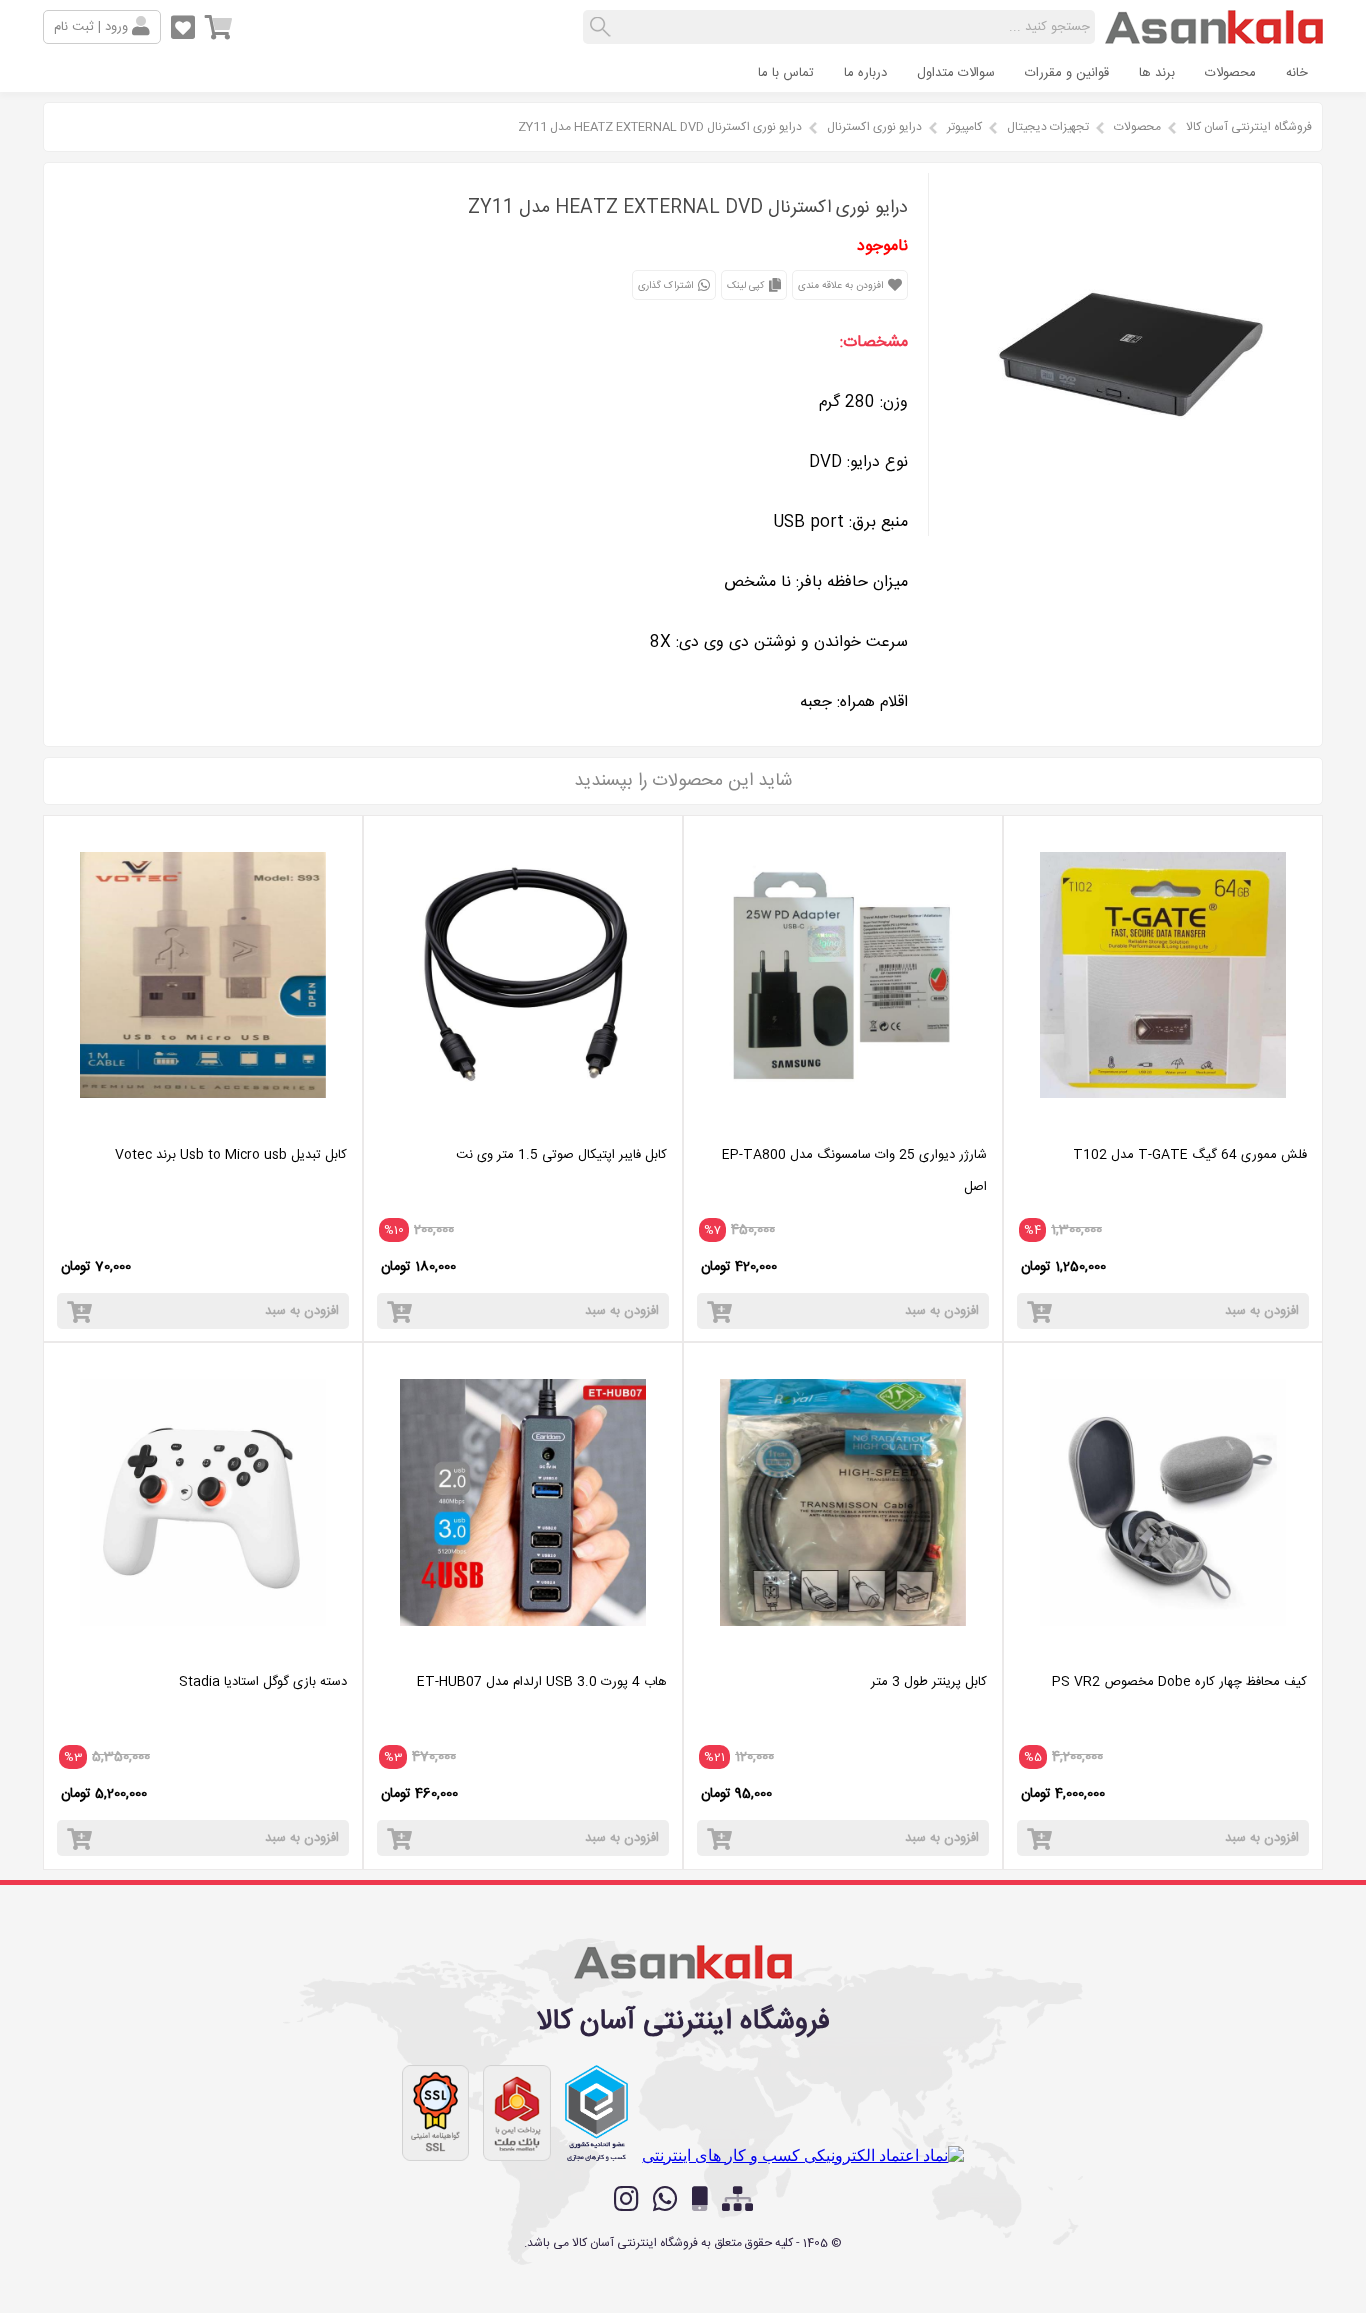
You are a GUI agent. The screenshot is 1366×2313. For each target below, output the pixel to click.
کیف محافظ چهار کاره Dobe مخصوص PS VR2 (1179, 1682)
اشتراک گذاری (667, 286)
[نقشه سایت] (737, 2199)
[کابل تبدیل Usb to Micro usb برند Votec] (203, 1123)
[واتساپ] (665, 2199)
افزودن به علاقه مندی (842, 286)
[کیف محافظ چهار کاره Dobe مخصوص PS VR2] (1163, 1650)
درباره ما (865, 73)
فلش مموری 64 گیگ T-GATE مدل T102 (1190, 1155)
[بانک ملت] (517, 2113)
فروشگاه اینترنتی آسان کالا (1249, 127)
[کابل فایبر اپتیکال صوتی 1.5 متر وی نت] (523, 1123)
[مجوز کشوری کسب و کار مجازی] (597, 2113)
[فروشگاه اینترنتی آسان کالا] (1214, 36)
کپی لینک (747, 286)
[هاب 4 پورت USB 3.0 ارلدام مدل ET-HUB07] (523, 1650)
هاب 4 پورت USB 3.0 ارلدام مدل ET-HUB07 (542, 1682)
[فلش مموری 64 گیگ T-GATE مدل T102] (1163, 1123)
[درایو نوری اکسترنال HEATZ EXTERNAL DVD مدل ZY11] (1130, 530)
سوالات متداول (956, 73)
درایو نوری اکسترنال (874, 127)
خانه (1297, 73)
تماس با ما (786, 73)
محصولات (1230, 73)
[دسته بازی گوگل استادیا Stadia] (203, 1650)
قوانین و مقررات (1067, 73)
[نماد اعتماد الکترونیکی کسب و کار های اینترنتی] (803, 2155)
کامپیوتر (964, 127)
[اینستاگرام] (626, 2199)
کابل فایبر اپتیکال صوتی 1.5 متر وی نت (561, 1155)
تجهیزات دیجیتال (1048, 127)
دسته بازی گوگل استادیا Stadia (263, 1682)
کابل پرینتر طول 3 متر (929, 1682)
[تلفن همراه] (700, 2199)
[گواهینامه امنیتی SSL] (436, 2113)
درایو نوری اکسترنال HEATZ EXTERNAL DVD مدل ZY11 (660, 127)
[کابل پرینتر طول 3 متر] (843, 1650)
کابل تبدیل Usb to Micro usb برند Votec (231, 1155)
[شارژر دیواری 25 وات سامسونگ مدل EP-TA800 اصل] (843, 1123)
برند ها (1157, 73)
